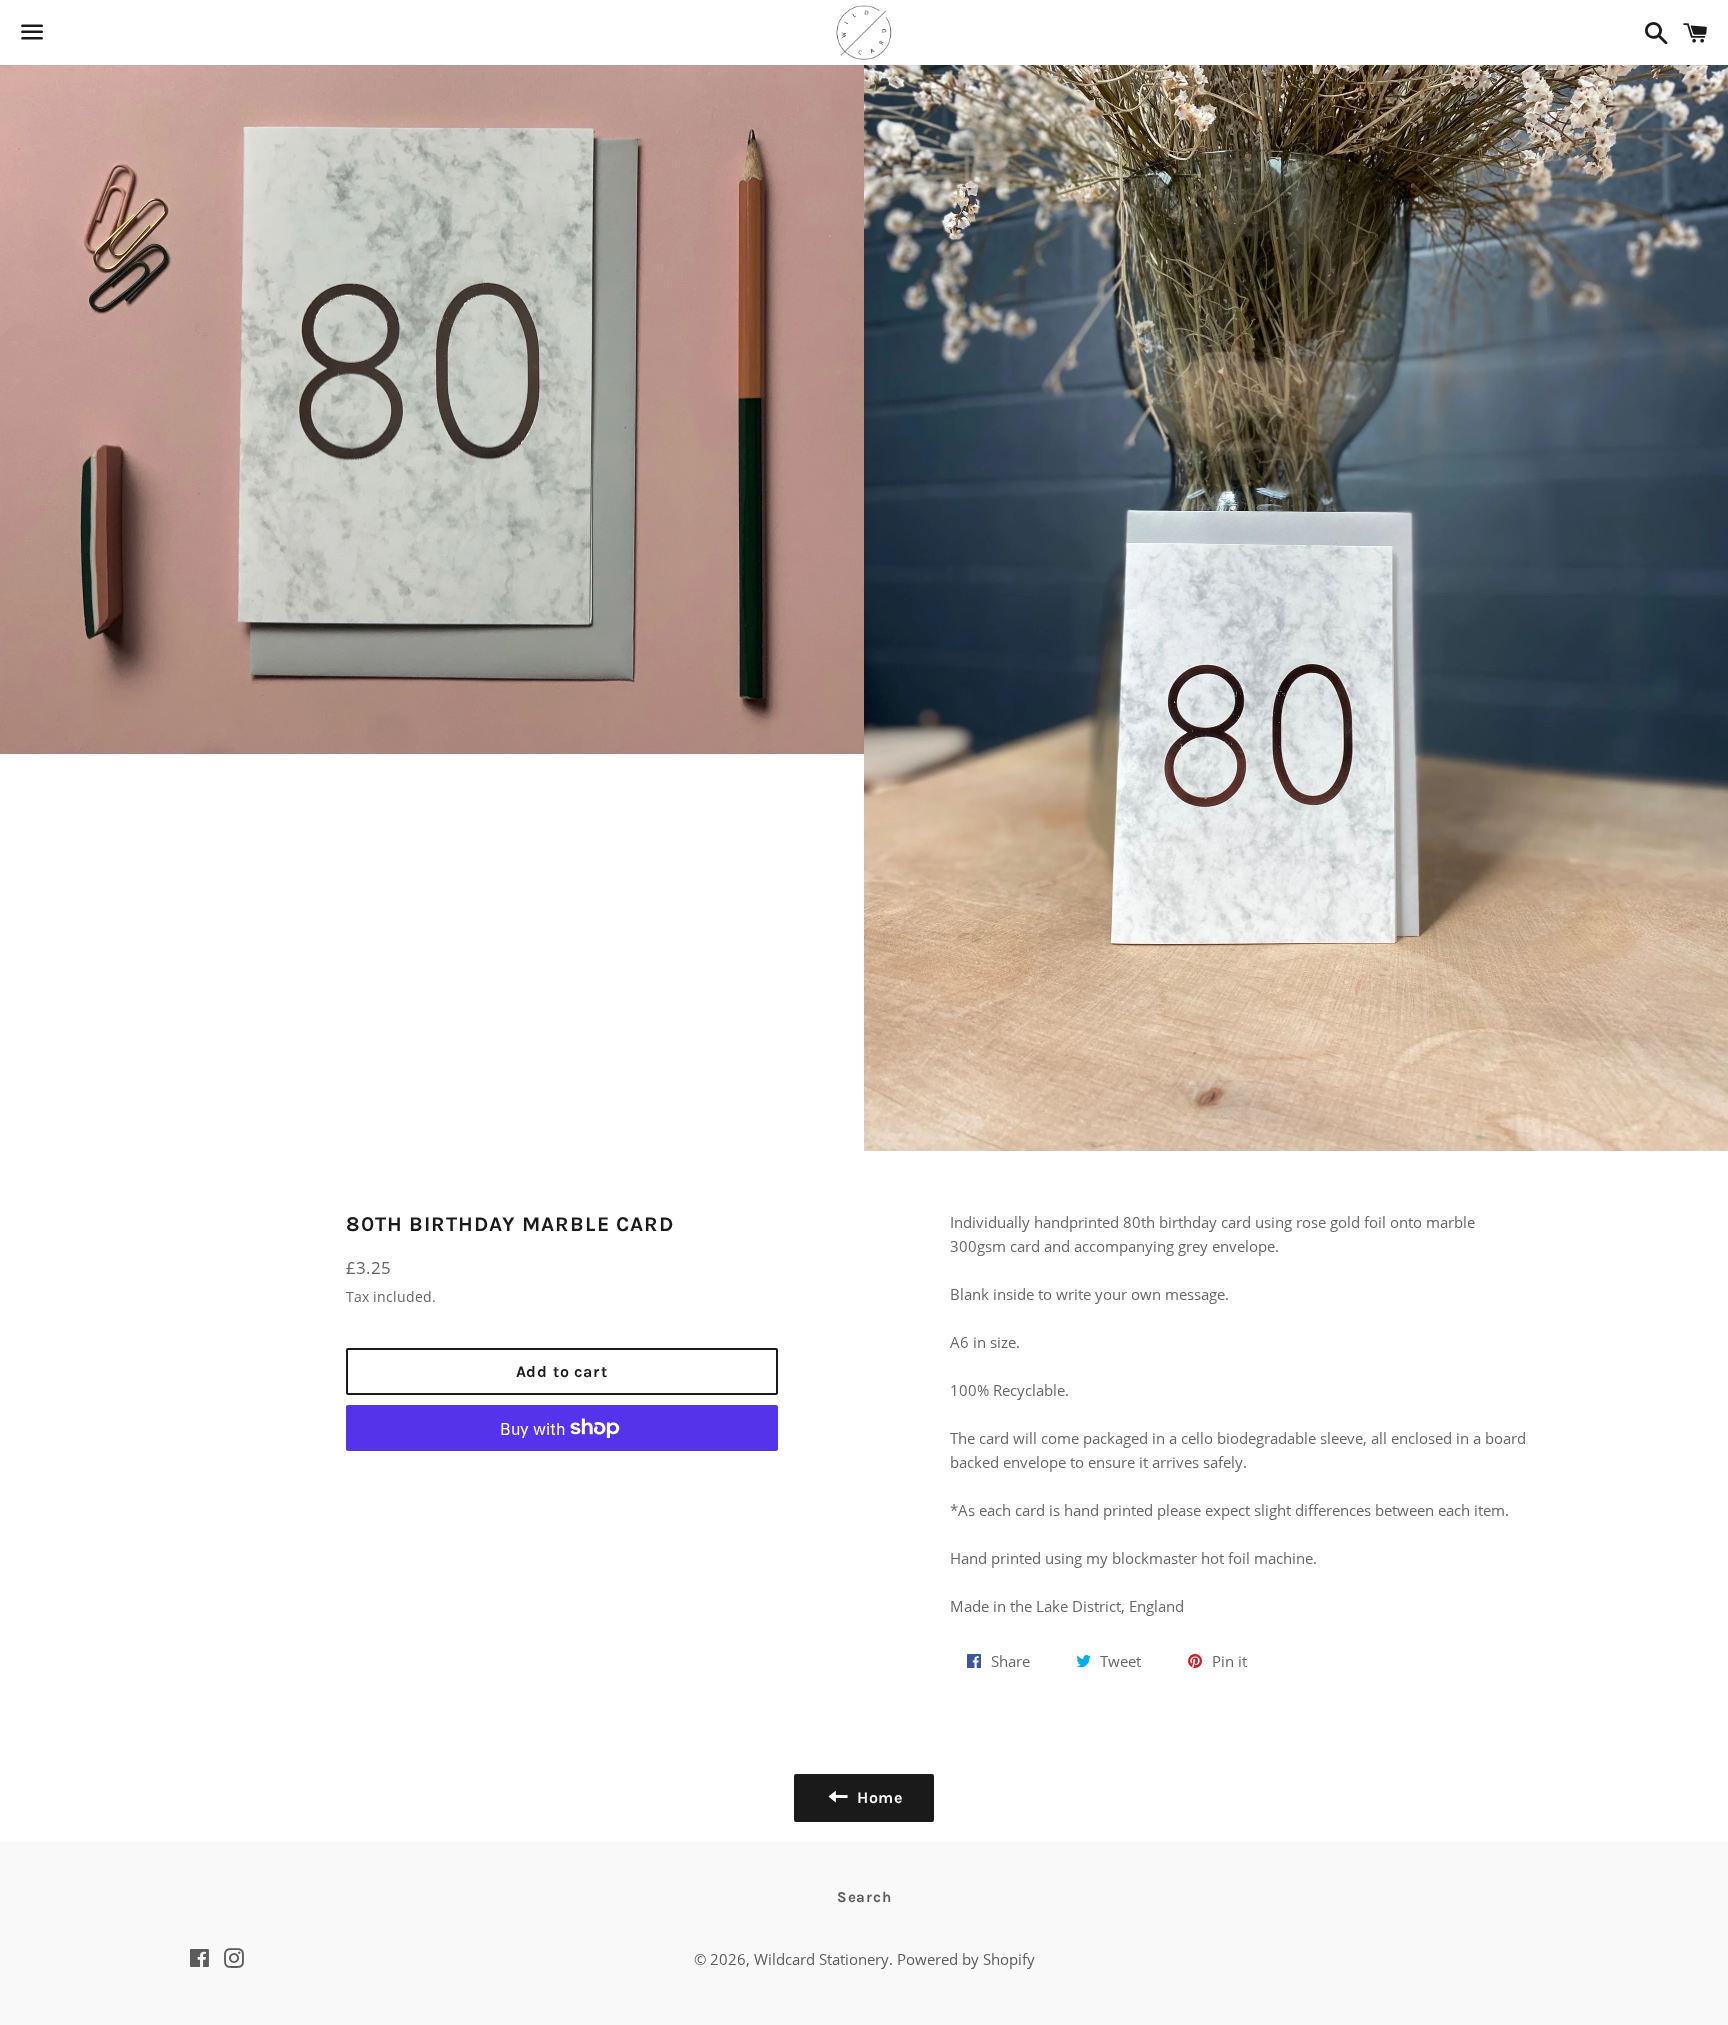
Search (864, 1897)
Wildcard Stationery (821, 1959)
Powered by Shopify (966, 1959)
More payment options (562, 1476)
